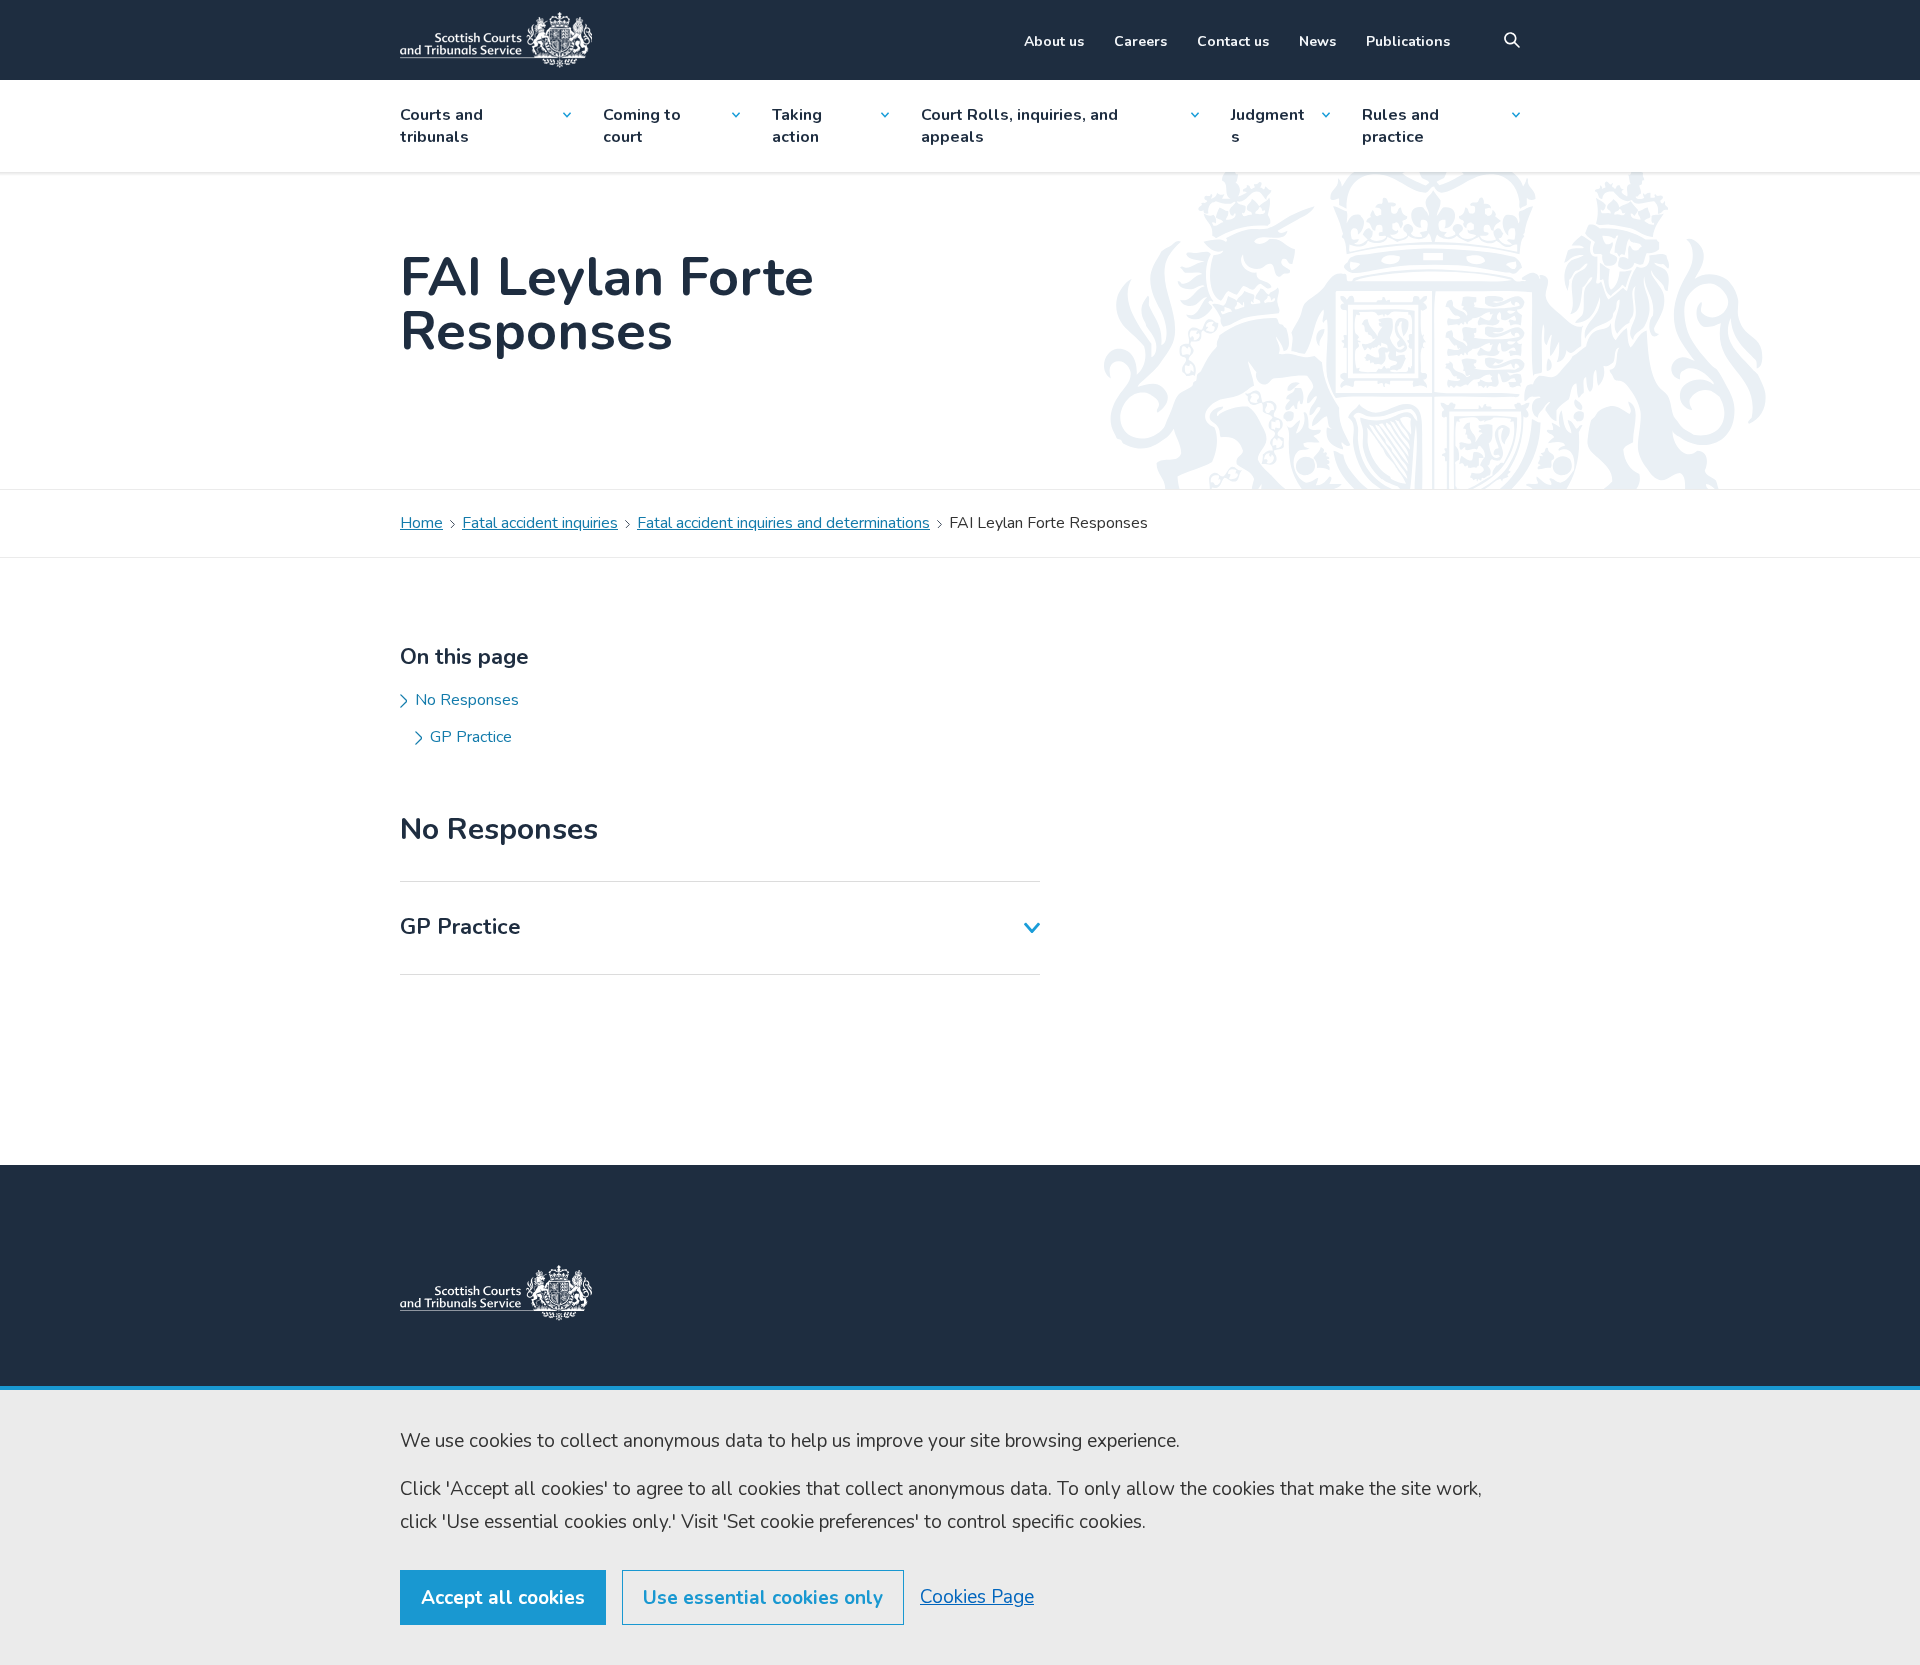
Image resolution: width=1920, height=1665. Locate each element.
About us (1054, 41)
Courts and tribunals (441, 126)
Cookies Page (977, 1597)
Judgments (1268, 126)
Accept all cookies (503, 1598)
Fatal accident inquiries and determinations (783, 523)
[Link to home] (496, 40)
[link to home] (496, 1293)
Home (421, 523)
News (1317, 41)
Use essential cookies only (763, 1598)
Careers (1140, 41)
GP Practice (471, 737)
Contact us (1233, 41)
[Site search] (1512, 40)
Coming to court (642, 126)
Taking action (797, 126)
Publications (1408, 41)
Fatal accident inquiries (540, 523)
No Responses (467, 700)
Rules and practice (1400, 126)
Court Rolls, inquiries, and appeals (1019, 126)
